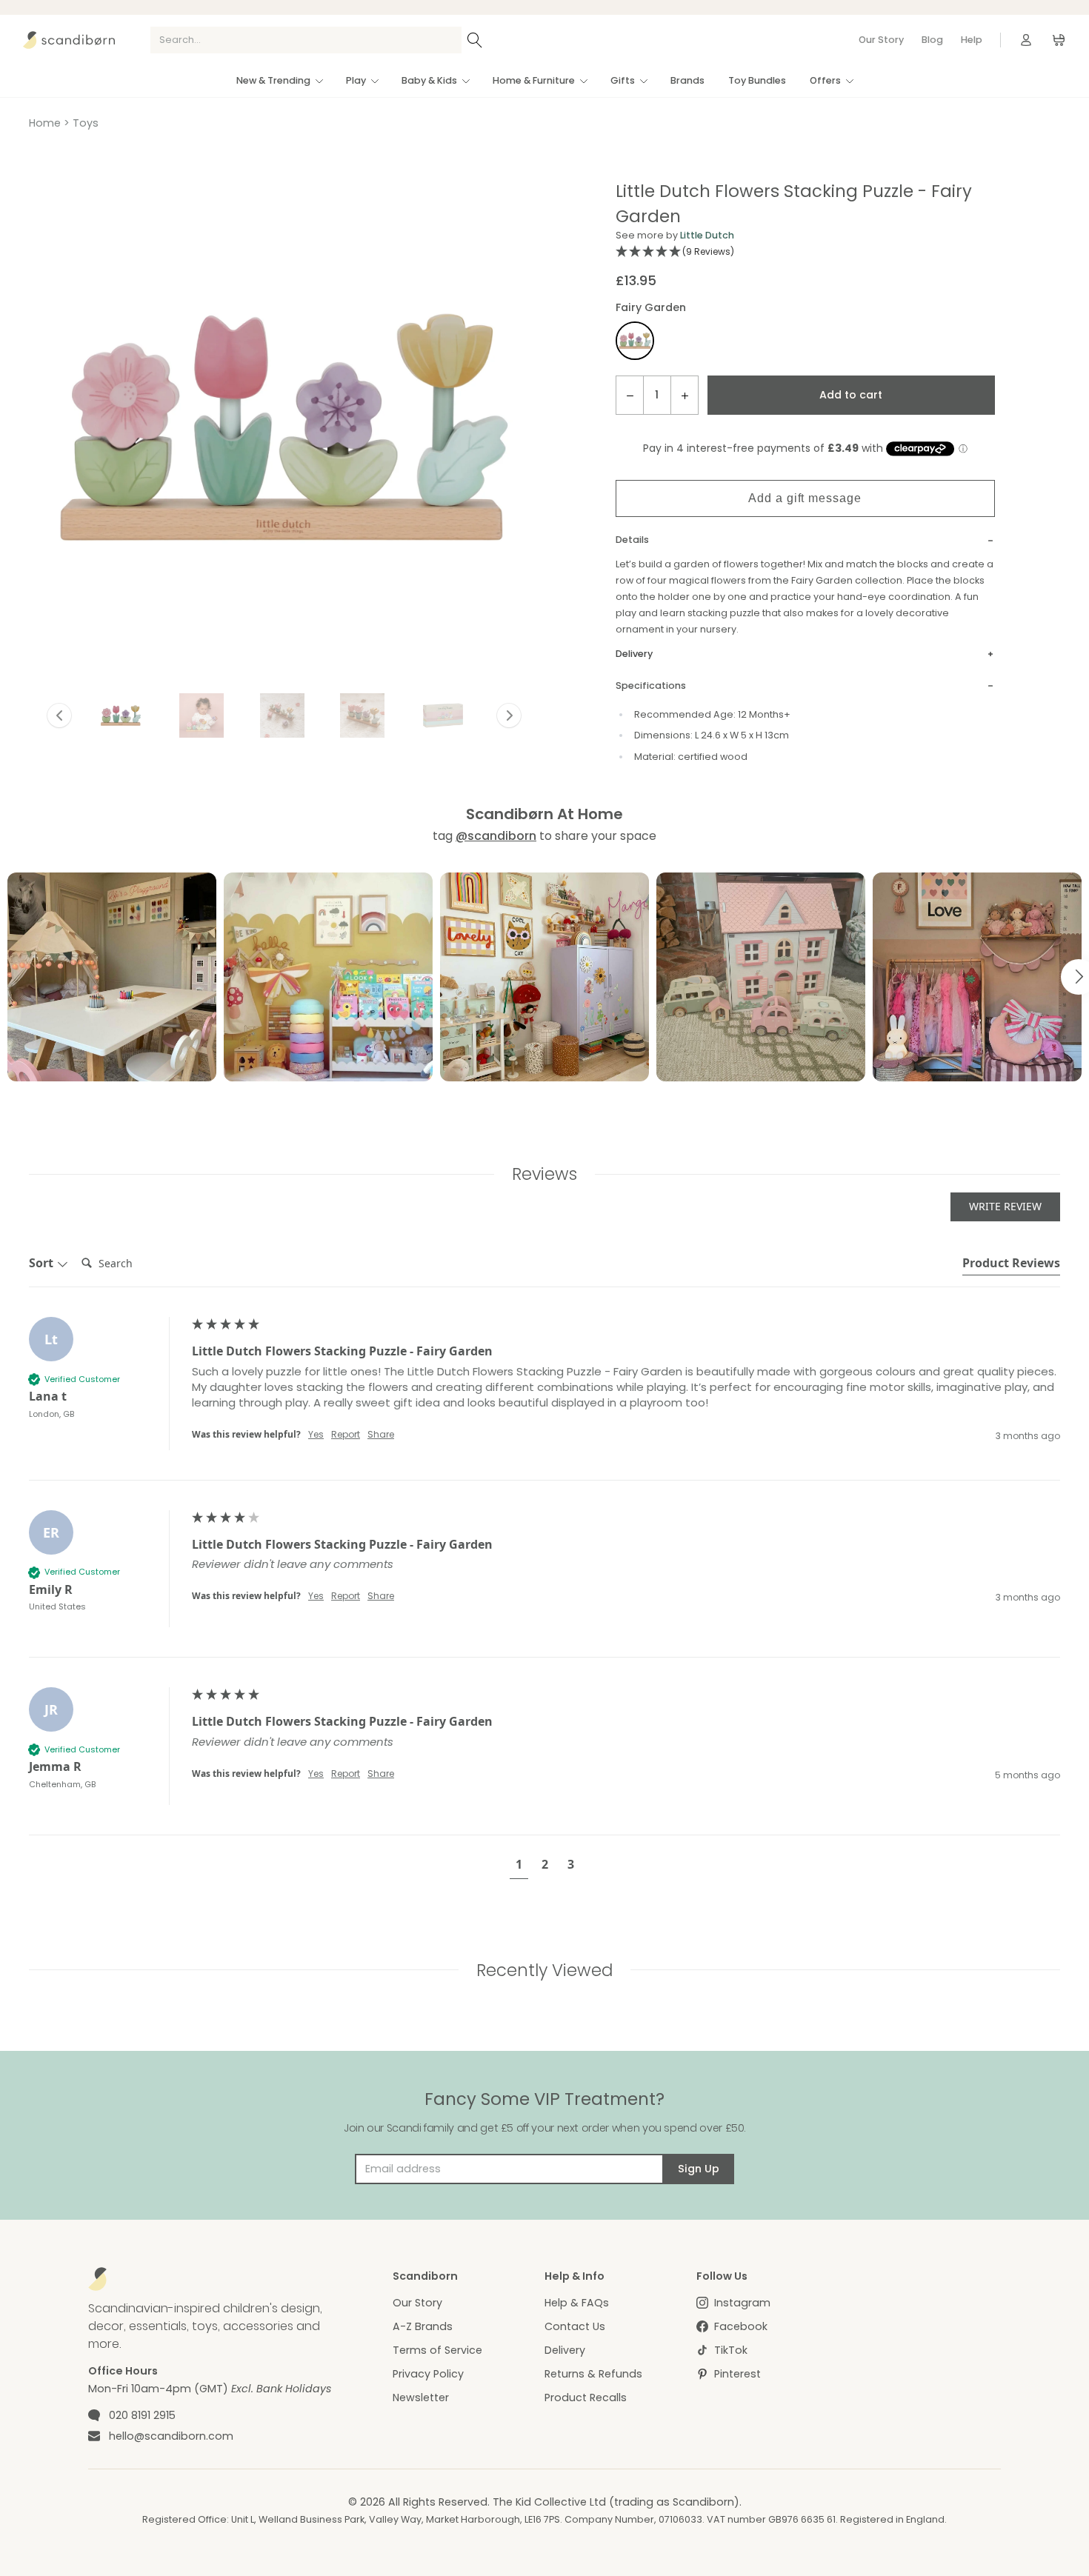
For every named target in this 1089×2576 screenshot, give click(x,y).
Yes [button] (316, 1435)
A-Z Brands (423, 2326)
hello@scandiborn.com (171, 2436)
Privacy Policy (428, 2374)
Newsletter (421, 2398)
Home (45, 123)
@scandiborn (496, 836)
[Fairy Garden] (635, 343)
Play (356, 80)
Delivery (565, 2350)
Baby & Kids (429, 80)
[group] (544, 1398)
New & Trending (273, 80)
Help (972, 40)
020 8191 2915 (142, 2415)
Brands (687, 80)
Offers (825, 80)
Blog (932, 40)
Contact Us (575, 2326)
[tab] (1011, 1265)
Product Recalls (586, 2398)
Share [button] (381, 1435)
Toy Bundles (757, 80)
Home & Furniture (534, 80)
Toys (86, 123)
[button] (121, 715)
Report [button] (346, 1435)
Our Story (881, 40)
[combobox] (306, 40)
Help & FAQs (577, 2303)
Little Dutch (707, 235)
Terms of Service (437, 2350)
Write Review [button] (1005, 1206)
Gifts (623, 80)
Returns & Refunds (593, 2374)
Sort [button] (43, 1263)
